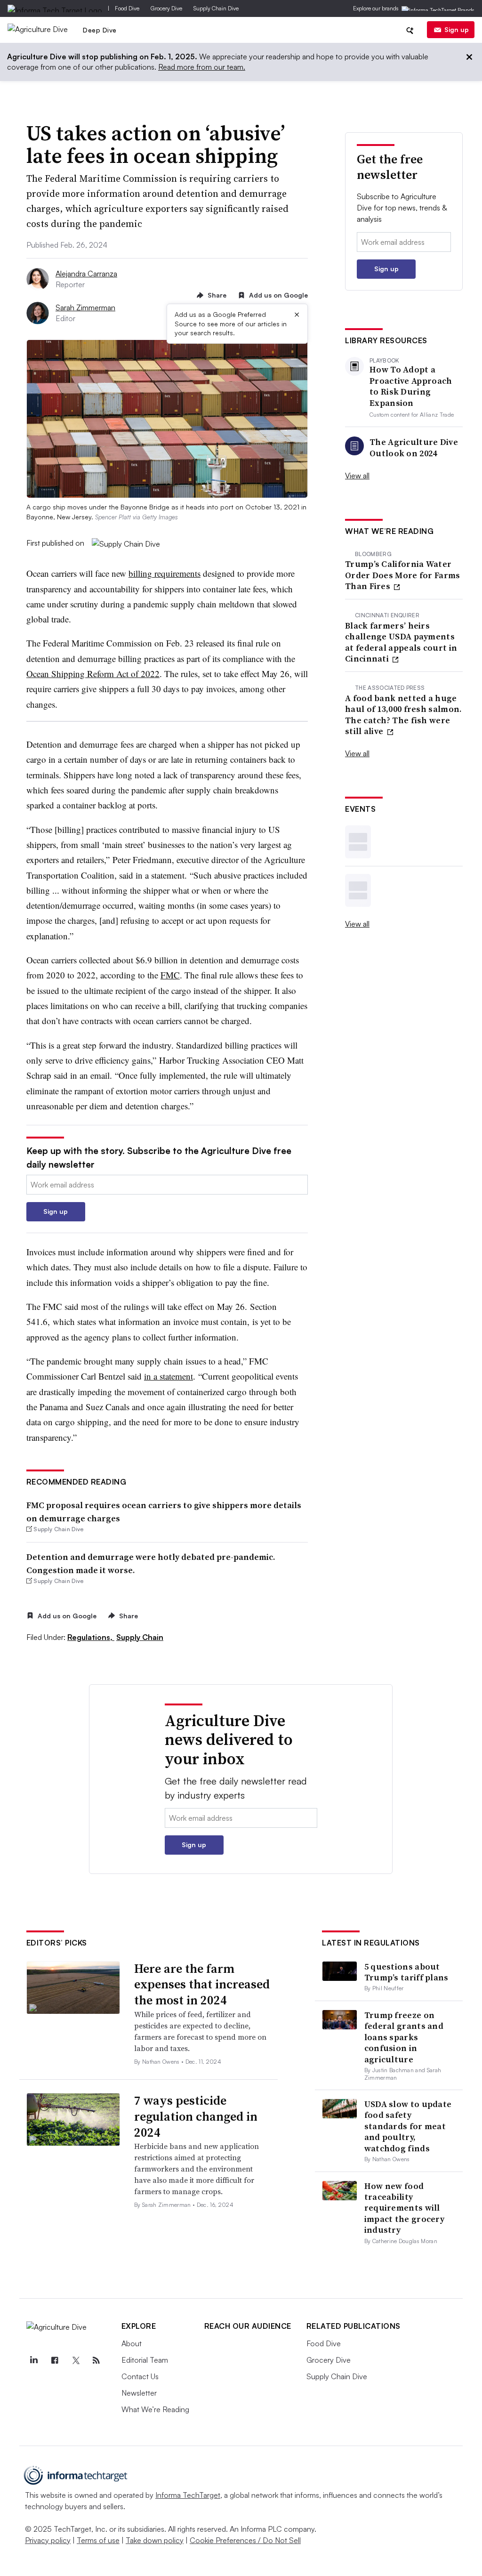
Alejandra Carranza (86, 274)
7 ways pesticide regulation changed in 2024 (196, 2116)
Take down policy (155, 2540)
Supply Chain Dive (216, 8)
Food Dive (127, 8)
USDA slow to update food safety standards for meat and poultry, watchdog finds (408, 2126)
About (132, 2343)
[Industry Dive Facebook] (55, 2360)
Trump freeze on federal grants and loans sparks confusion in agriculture (404, 2037)
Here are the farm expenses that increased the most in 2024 (202, 1985)
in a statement (169, 1376)
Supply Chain (140, 1637)
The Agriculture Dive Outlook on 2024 (414, 448)
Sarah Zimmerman (85, 307)
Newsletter (139, 2393)
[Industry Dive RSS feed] (96, 2360)
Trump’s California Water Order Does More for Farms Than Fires (403, 575)
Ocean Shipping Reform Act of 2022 (93, 674)
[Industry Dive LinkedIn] (34, 2360)
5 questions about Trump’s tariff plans (406, 1972)
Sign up (457, 29)
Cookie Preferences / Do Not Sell (245, 2540)
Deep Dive (100, 30)
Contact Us (140, 2376)
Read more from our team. (202, 67)
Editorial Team (145, 2360)
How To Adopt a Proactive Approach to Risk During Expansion (411, 386)
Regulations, (91, 1637)
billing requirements (165, 573)
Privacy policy (48, 2540)
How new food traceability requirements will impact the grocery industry (404, 2208)
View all (357, 476)
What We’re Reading (155, 2409)
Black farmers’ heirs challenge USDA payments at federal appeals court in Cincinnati (401, 642)
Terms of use (98, 2540)
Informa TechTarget (188, 2495)
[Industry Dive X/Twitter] (76, 2360)
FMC (170, 975)
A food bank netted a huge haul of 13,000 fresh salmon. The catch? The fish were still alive (403, 715)
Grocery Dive (166, 8)
